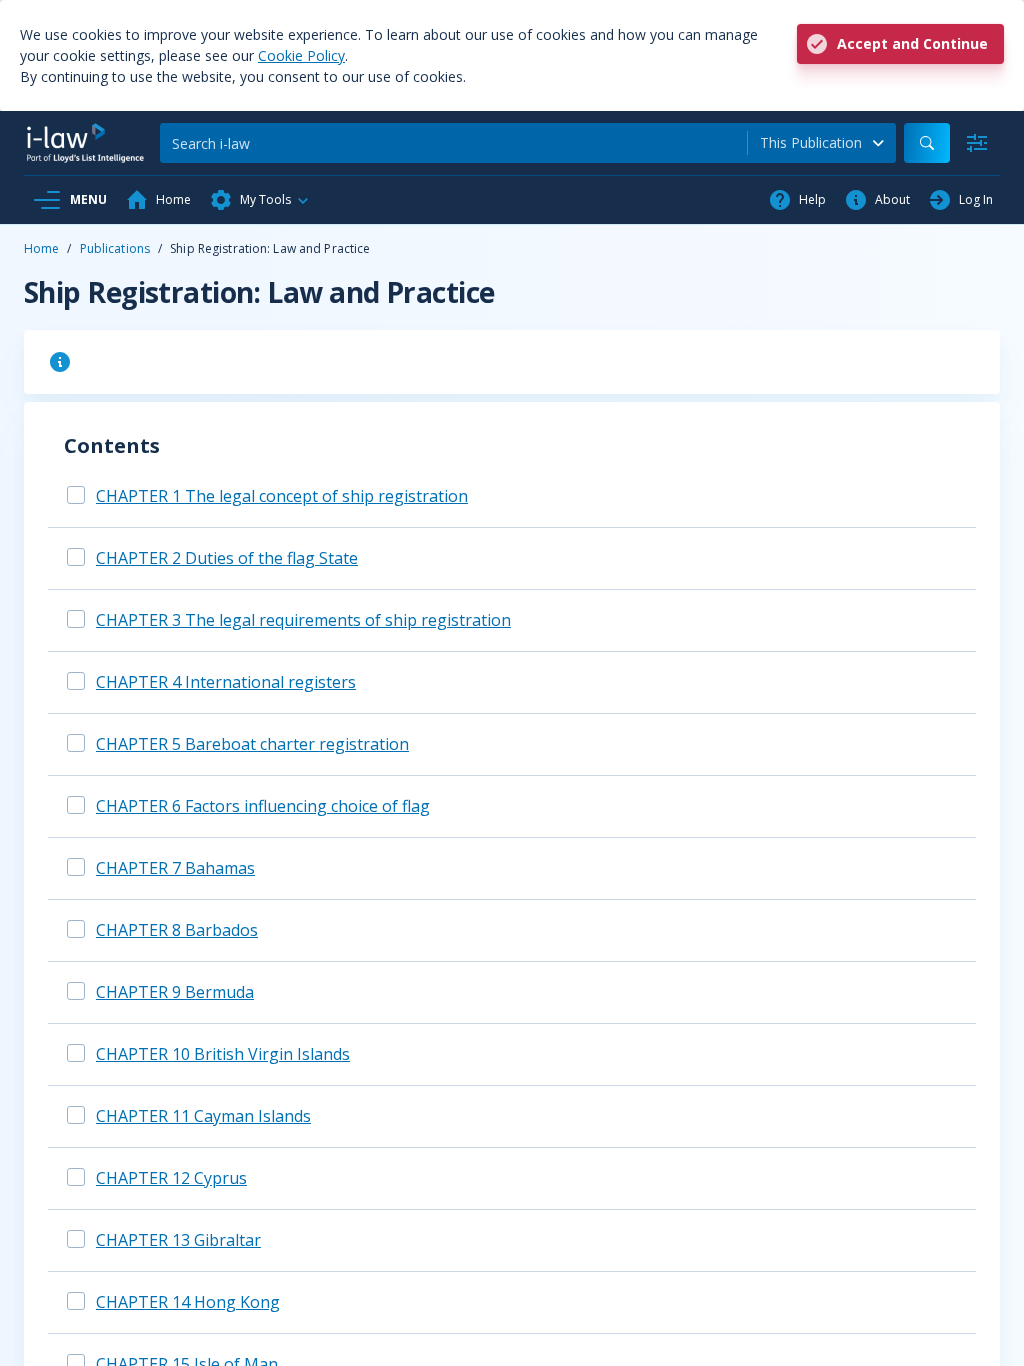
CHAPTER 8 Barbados (177, 930)
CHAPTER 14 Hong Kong (188, 1302)
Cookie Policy (301, 55)
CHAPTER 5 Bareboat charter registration (252, 744)
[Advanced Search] (977, 143)
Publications (115, 248)
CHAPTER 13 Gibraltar (178, 1240)
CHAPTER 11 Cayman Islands (203, 1116)
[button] (260, 200)
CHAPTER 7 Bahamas (175, 868)
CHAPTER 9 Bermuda (175, 992)
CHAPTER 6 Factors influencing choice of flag (263, 806)
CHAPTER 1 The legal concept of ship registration (282, 496)
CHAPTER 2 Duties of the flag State (227, 558)
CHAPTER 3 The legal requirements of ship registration (303, 620)
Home (41, 248)
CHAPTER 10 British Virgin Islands (223, 1054)
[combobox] (822, 143)
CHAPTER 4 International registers (226, 682)
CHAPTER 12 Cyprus (171, 1178)
